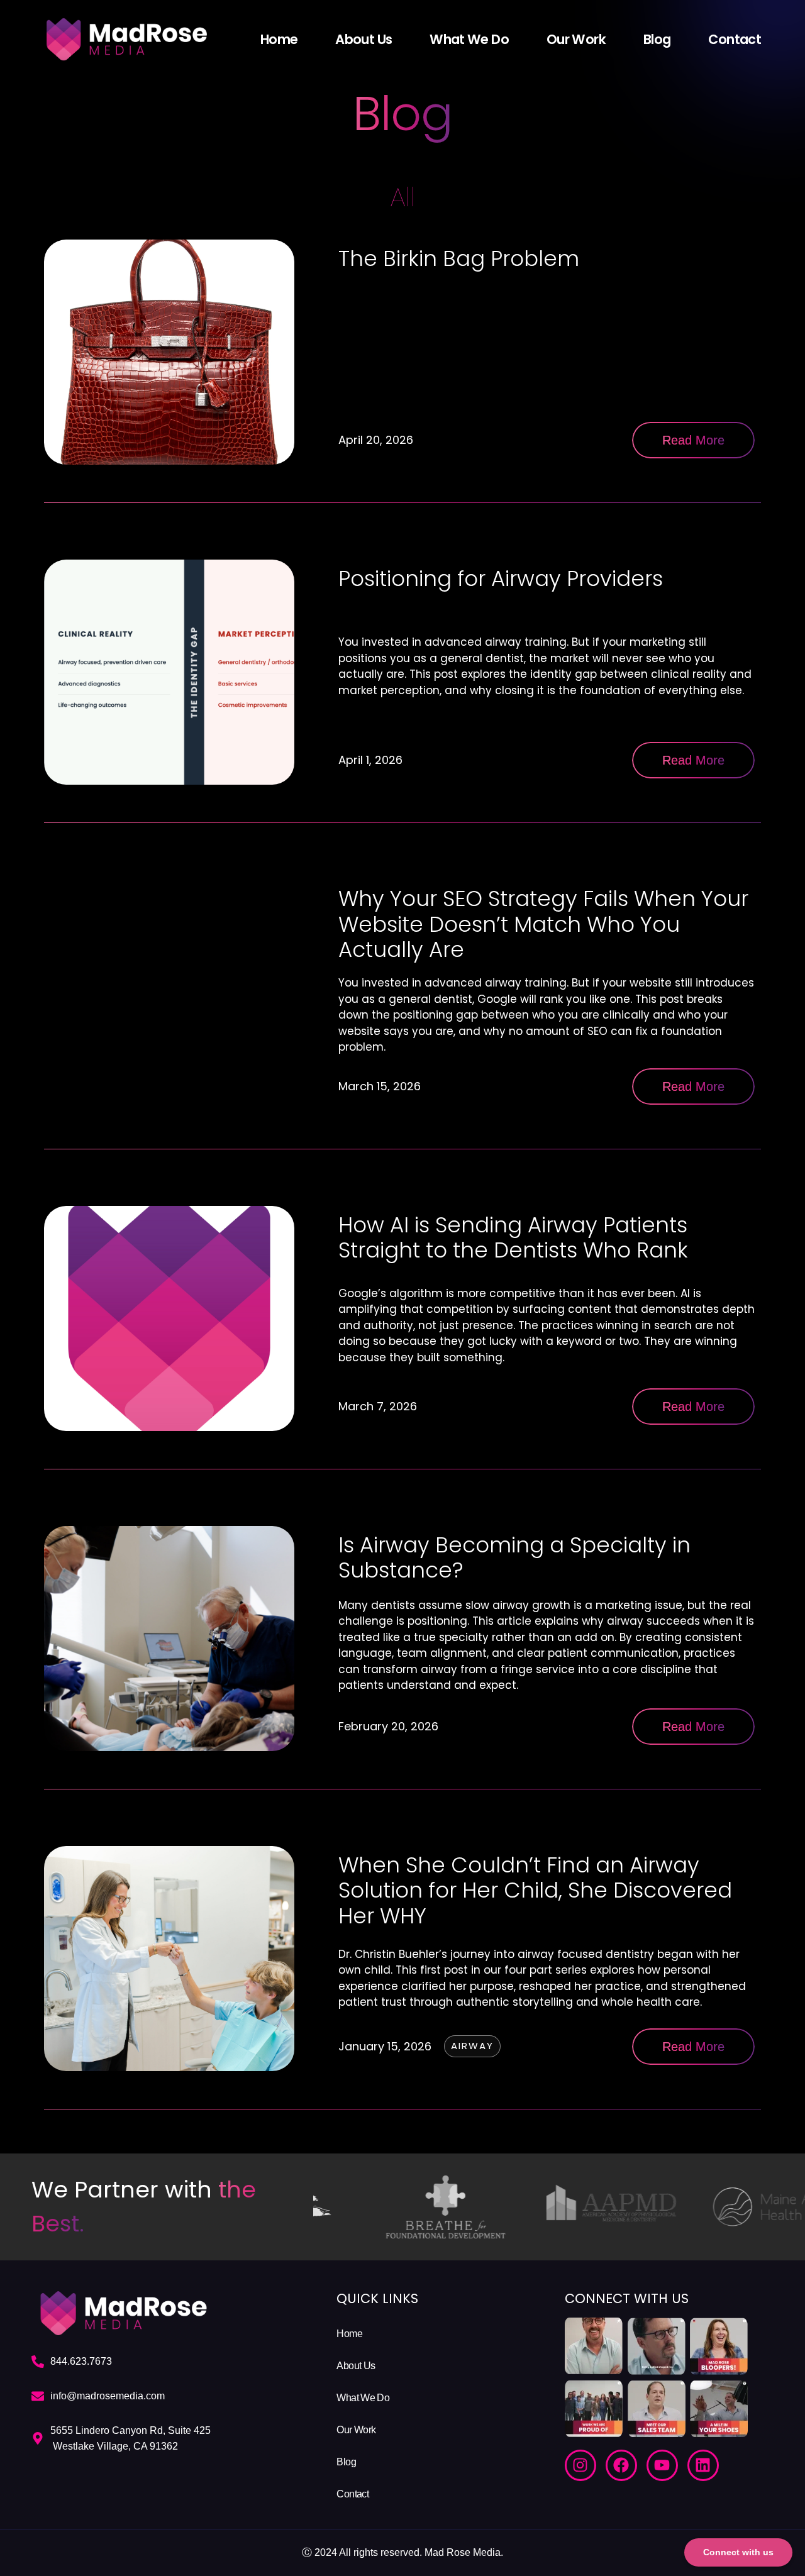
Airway (472, 2046)
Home (279, 40)
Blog (657, 40)
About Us (364, 40)
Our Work (576, 40)
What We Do (469, 40)
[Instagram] (580, 2465)
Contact (735, 40)
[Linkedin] (703, 2465)
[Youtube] (662, 2465)
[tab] (403, 197)
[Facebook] (621, 2465)
